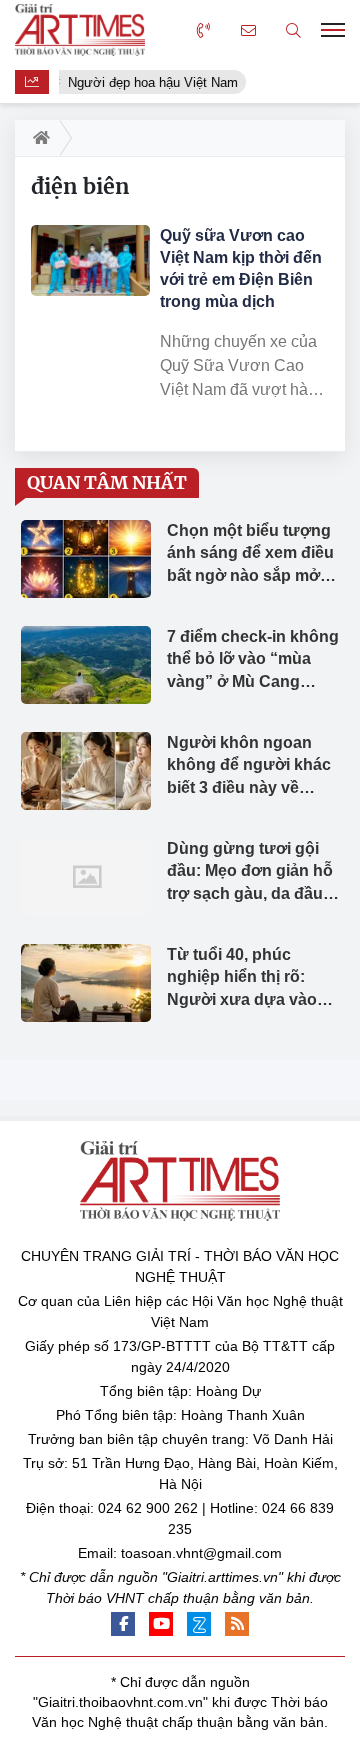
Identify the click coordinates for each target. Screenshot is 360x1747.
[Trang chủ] (37, 138)
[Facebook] (123, 1624)
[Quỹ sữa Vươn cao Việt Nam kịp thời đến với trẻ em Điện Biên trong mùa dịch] (90, 261)
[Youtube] (161, 1624)
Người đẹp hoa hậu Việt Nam (152, 82)
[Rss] (237, 1624)
